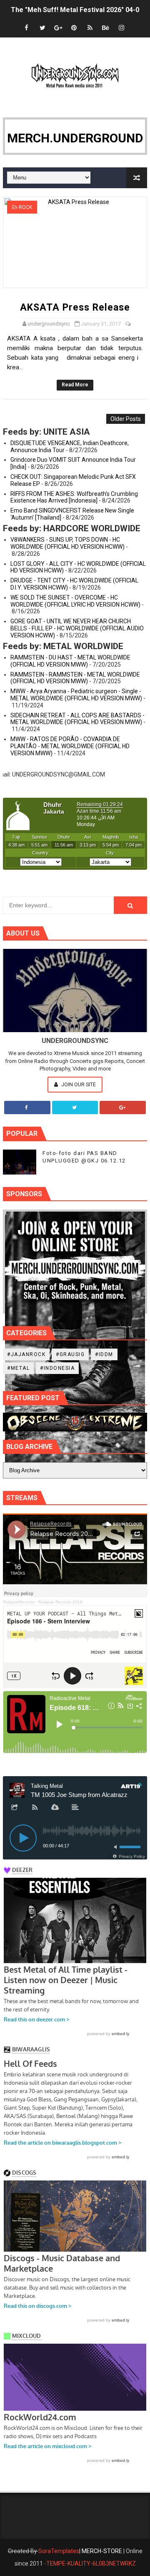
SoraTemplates (59, 2551)
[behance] (106, 28)
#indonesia (57, 1368)
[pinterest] (74, 28)
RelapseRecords (19, 1602)
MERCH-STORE (102, 2551)
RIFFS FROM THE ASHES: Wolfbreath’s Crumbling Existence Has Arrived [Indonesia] (74, 497)
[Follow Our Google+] (123, 1108)
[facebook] (27, 28)
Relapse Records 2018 (60, 1602)
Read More (75, 385)
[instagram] (122, 28)
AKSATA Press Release (75, 307)
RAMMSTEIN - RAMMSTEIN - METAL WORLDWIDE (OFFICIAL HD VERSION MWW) (75, 678)
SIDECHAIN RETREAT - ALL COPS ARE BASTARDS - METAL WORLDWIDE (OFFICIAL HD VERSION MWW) (77, 719)
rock (25, 207)
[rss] (90, 28)
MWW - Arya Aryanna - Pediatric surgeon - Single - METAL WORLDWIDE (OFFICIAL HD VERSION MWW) (76, 695)
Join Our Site (78, 1084)
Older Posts (126, 419)
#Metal (18, 1368)
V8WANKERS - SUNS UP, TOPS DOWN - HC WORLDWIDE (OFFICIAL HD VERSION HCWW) (67, 543)
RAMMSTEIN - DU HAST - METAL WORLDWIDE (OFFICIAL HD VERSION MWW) (70, 661)
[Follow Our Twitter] (75, 1108)
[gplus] (58, 28)
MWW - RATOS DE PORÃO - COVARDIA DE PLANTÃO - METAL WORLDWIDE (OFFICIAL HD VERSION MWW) (70, 746)
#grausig (70, 1354)
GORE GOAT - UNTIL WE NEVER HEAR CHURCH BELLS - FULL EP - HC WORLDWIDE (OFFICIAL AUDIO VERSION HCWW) (77, 628)
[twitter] (42, 28)
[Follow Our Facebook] (27, 1108)
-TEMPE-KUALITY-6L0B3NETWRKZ (90, 2564)
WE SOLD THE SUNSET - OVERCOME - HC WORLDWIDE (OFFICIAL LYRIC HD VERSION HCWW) (75, 601)
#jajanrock (26, 1354)
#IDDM (104, 1354)
